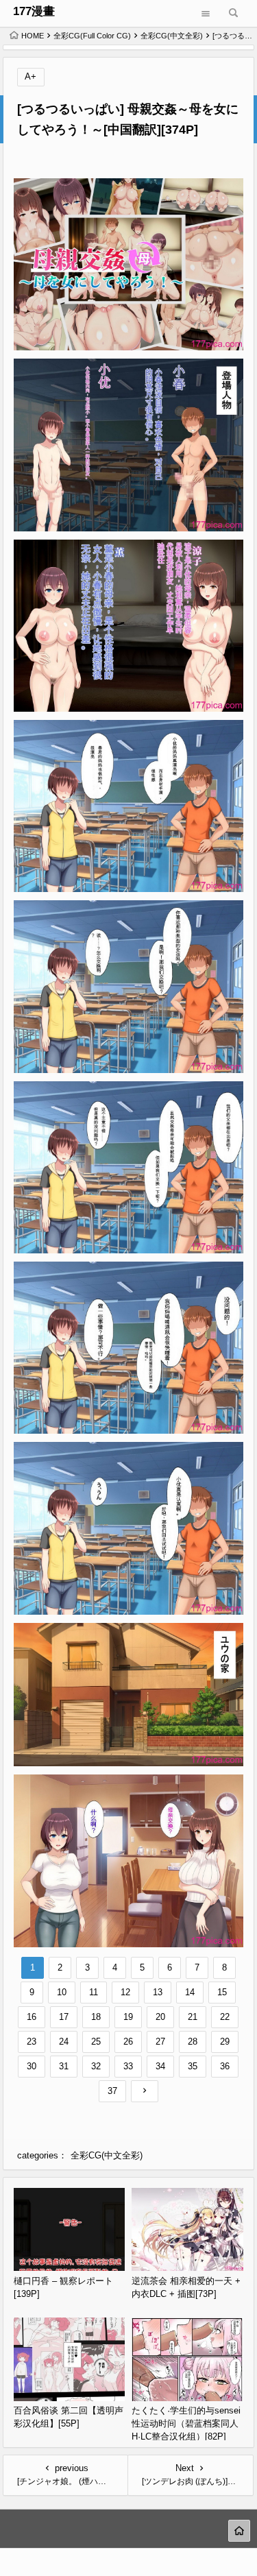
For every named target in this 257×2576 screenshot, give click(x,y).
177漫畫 (34, 11)
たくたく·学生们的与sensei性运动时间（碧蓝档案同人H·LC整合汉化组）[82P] (186, 2423)
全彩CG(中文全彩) (172, 36)
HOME (33, 36)
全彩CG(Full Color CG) (92, 36)
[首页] (239, 2531)
